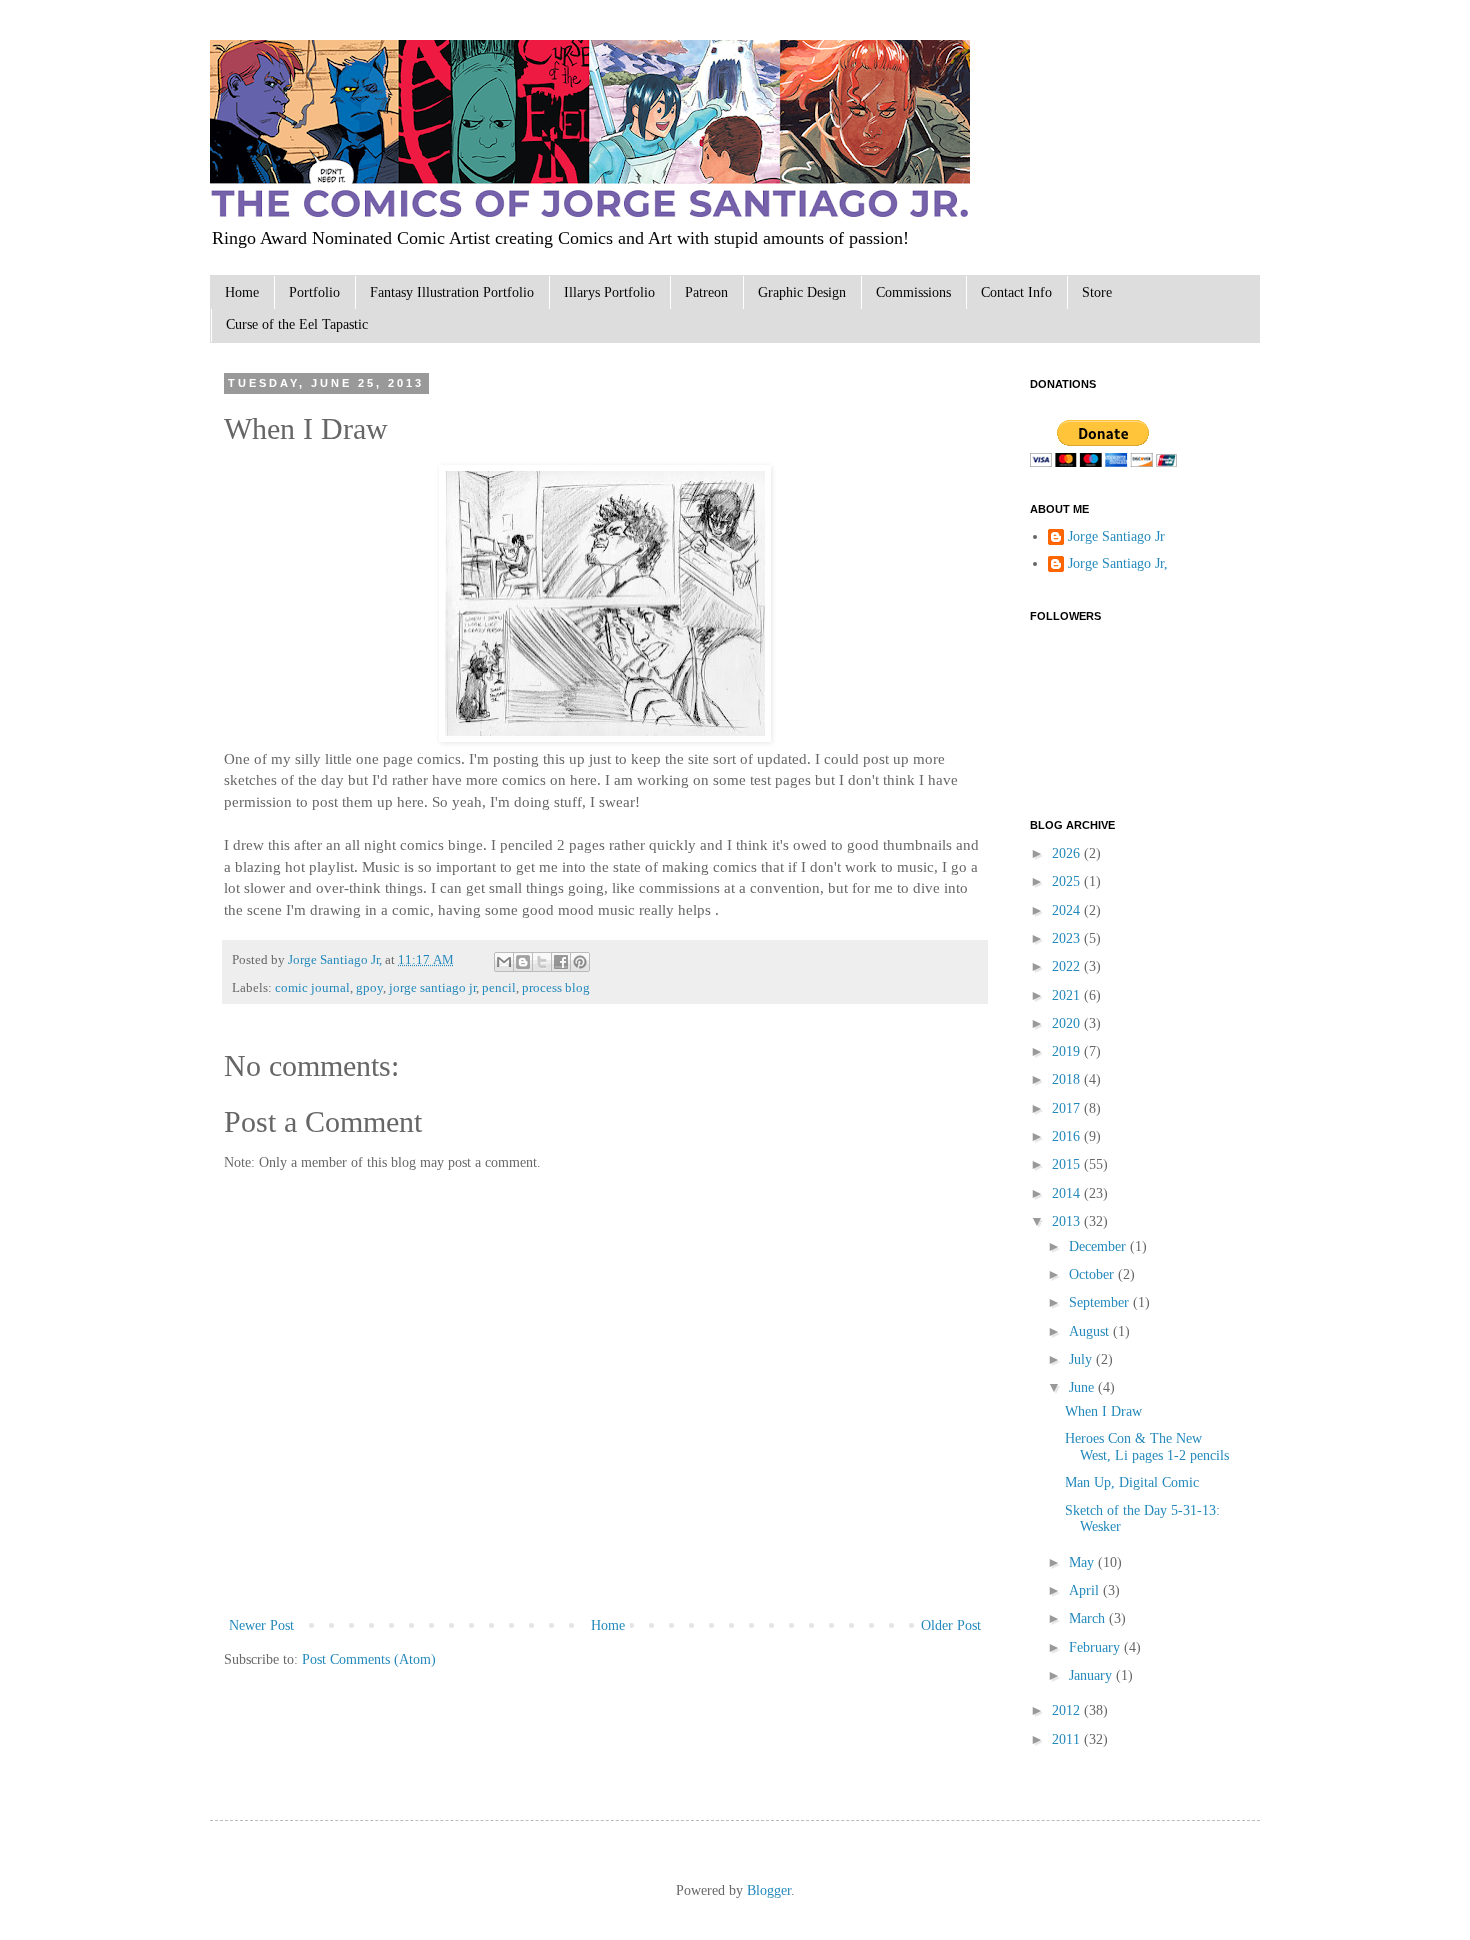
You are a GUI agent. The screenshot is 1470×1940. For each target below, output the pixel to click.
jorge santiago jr (432, 988)
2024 (1068, 910)
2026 (1068, 853)
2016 (1068, 1136)
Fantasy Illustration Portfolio (452, 292)
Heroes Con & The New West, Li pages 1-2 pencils (1147, 1447)
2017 (1068, 1108)
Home (242, 292)
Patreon (706, 292)
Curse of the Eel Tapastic (297, 324)
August (1091, 1331)
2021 (1068, 995)
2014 (1068, 1193)
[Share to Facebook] (561, 962)
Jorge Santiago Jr (1116, 536)
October (1093, 1274)
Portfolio (314, 292)
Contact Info (1016, 292)
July (1082, 1359)
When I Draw (1103, 1411)
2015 (1068, 1164)
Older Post (951, 1625)
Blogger (769, 1890)
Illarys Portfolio (609, 292)
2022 (1068, 966)
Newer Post (261, 1625)
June (1083, 1387)
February (1096, 1647)
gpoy (369, 988)
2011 (1068, 1739)
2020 (1068, 1023)
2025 (1068, 881)
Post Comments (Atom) (369, 1659)
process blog (556, 988)
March (1089, 1618)
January (1092, 1675)
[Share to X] (542, 962)
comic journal (312, 988)
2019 (1068, 1051)
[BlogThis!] (523, 962)
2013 (1068, 1221)
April (1086, 1590)
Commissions (913, 292)
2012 (1068, 1710)
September (1101, 1302)
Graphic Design (802, 292)
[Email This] (504, 962)
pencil (499, 988)
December (1099, 1246)
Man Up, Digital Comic (1132, 1482)
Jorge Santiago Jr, (336, 960)
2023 (1068, 938)
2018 (1068, 1079)
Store (1097, 292)
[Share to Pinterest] (580, 962)
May (1083, 1562)
